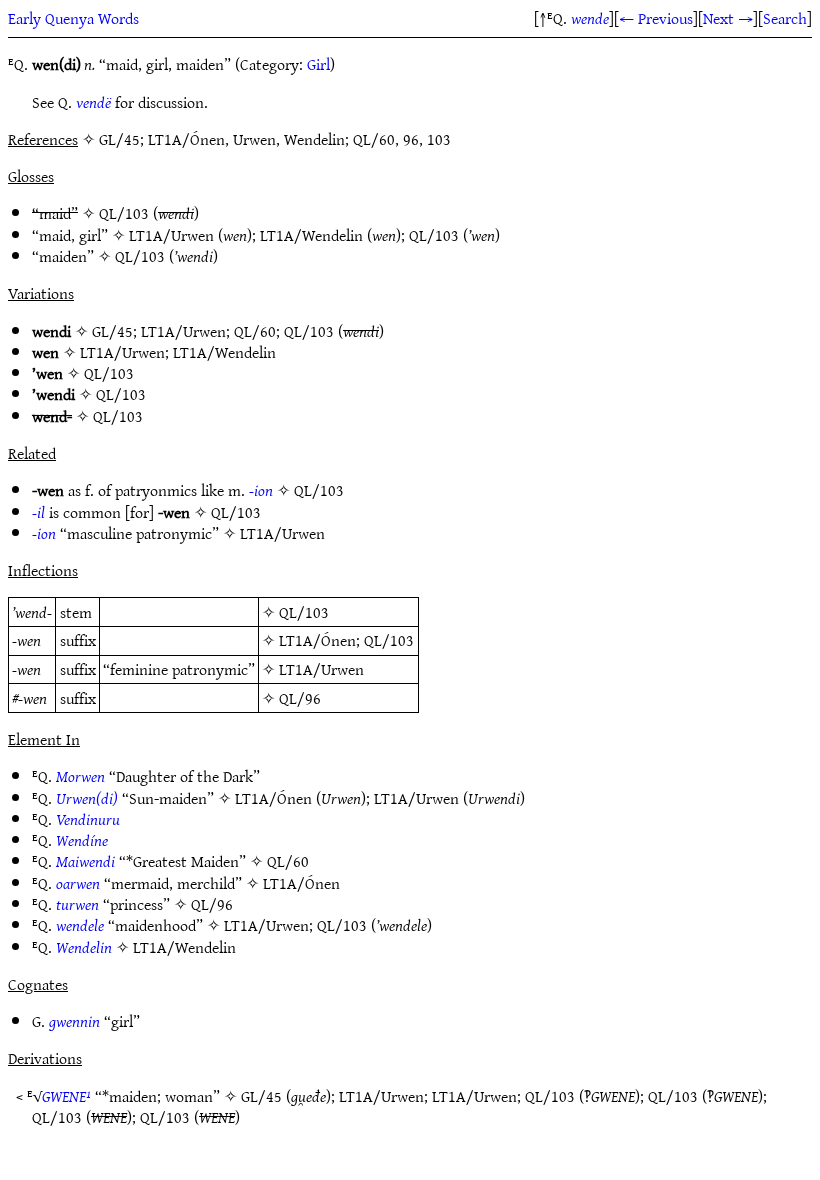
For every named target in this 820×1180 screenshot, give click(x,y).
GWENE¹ (66, 1096)
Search (785, 18)
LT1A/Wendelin (311, 235)
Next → (728, 18)
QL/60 (255, 331)
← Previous (656, 18)
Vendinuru (88, 819)
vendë (93, 102)
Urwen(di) (87, 798)
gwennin (74, 1021)
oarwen (78, 883)
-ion (261, 490)
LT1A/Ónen (317, 640)
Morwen (80, 776)
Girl (318, 64)
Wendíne (82, 840)
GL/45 (112, 331)
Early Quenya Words (73, 18)
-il (38, 512)
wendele (80, 925)
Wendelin (84, 947)
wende (590, 18)
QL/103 (124, 213)
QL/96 (300, 698)
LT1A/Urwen (171, 235)
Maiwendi (85, 861)
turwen (77, 904)
